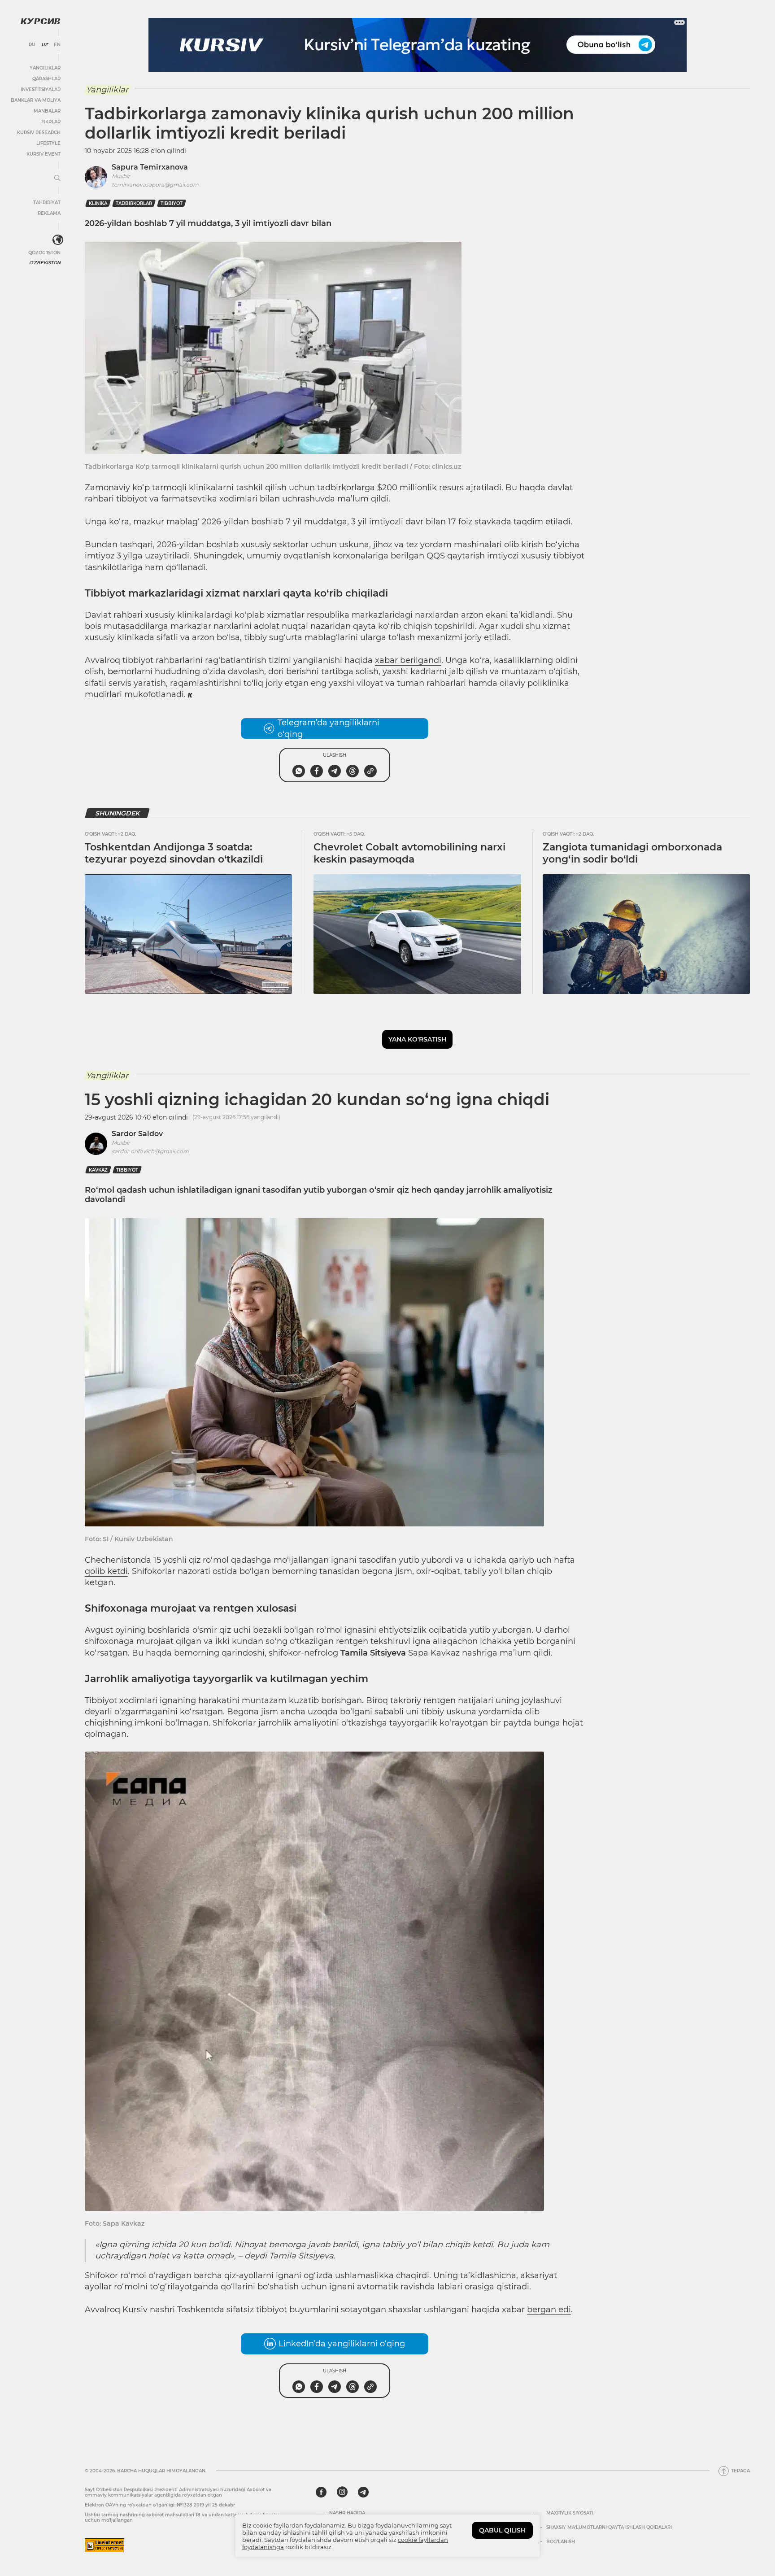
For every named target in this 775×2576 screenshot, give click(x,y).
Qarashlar (46, 79)
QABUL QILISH (502, 2530)
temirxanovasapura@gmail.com (155, 185)
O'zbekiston (45, 263)
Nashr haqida (347, 2513)
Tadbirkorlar (134, 203)
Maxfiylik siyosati (570, 2513)
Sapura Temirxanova (150, 167)
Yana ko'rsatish (417, 1039)
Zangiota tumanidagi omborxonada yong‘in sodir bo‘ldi (632, 853)
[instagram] (342, 2492)
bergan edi (549, 2310)
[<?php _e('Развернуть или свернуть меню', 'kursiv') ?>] (58, 240)
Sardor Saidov (137, 1134)
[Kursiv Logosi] (40, 21)
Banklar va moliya (36, 100)
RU (32, 45)
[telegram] (363, 2492)
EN (57, 45)
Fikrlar (51, 122)
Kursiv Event (44, 154)
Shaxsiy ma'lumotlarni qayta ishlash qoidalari (609, 2528)
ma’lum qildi (363, 499)
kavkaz (98, 1170)
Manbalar (47, 111)
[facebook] (321, 2492)
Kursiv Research (39, 133)
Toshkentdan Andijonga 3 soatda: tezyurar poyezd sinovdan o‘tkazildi (174, 853)
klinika (98, 203)
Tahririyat (47, 203)
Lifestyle (48, 143)
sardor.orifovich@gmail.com (150, 1151)
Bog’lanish (561, 2542)
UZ (45, 45)
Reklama (49, 213)
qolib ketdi (106, 1571)
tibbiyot (172, 203)
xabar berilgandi (408, 660)
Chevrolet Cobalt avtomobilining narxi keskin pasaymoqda (409, 853)
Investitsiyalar (41, 89)
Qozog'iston (44, 253)
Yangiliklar (45, 68)
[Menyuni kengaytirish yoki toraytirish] (57, 179)
